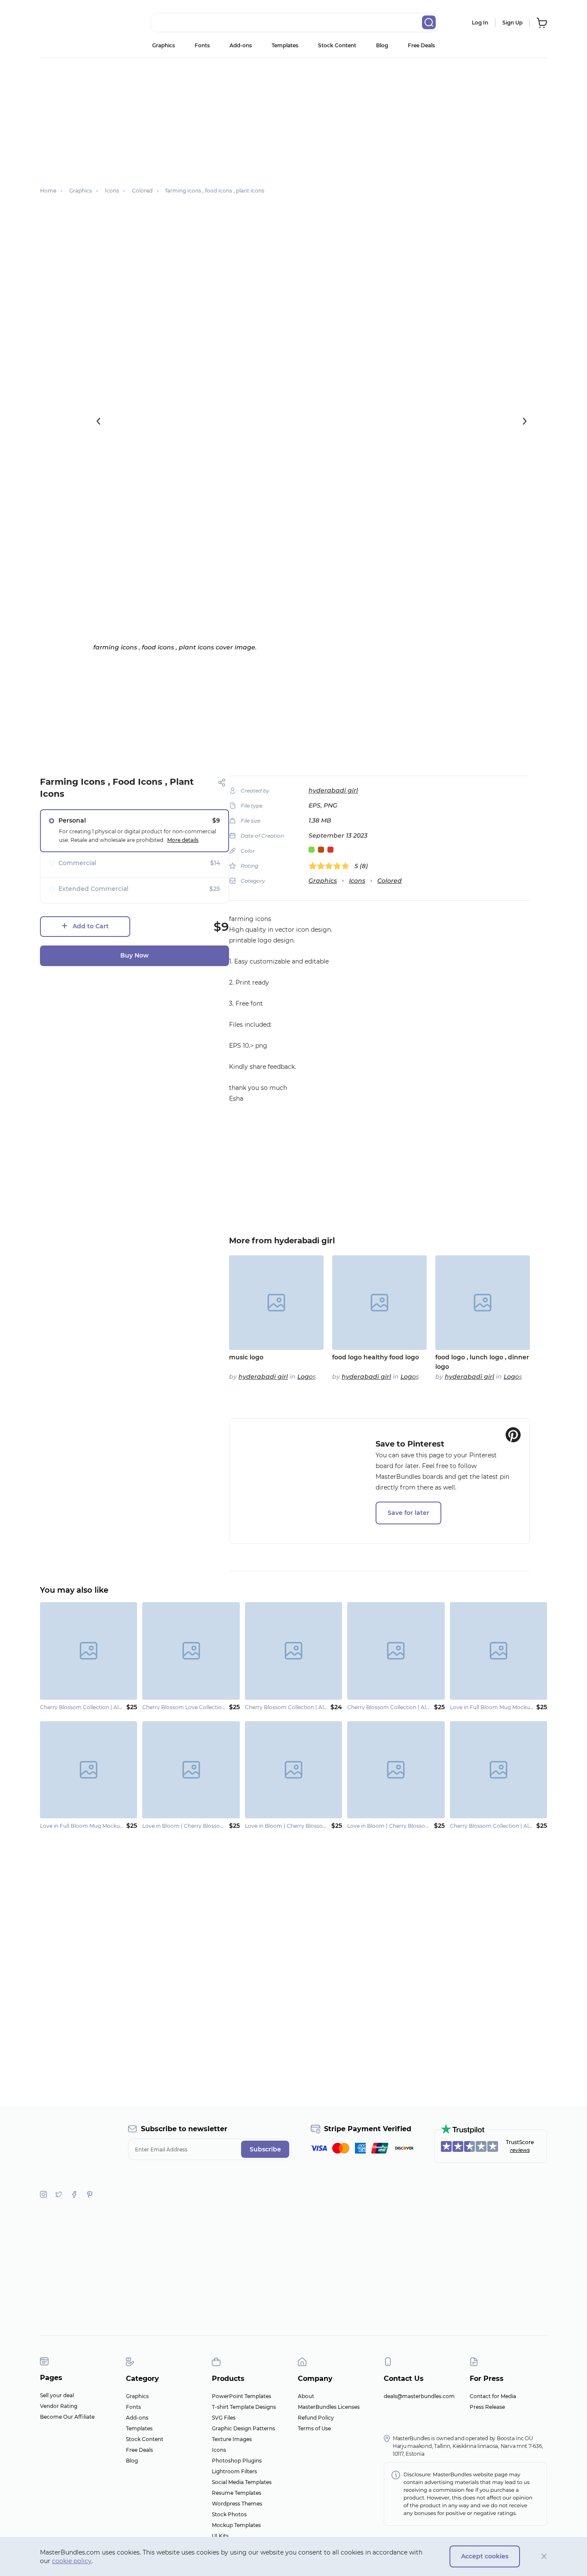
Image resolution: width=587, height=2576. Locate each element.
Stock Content (337, 45)
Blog (382, 45)
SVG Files (224, 2418)
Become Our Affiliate (67, 2417)
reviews (520, 2150)
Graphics (164, 45)
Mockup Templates (236, 2525)
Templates (285, 45)
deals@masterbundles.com (419, 2396)
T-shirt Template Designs (244, 2407)
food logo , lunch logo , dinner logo (482, 1362)
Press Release (487, 2407)
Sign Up (512, 23)
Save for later (408, 1513)
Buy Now (135, 955)
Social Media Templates (242, 2482)
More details (183, 840)
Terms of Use (314, 2428)
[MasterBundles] (68, 23)
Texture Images (232, 2439)
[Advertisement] (293, 118)
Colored (390, 881)
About (306, 2396)
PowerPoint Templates (242, 2396)
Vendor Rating (59, 2406)
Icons (357, 881)
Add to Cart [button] (91, 926)
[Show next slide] (525, 421)
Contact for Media (493, 2396)
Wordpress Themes (237, 2504)
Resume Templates (237, 2493)
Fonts (202, 45)
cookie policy (72, 2561)
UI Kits (220, 2536)
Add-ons (241, 45)
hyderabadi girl (333, 790)
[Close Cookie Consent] (544, 2556)
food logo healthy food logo (376, 1357)
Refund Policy (316, 2418)
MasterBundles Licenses (329, 2407)
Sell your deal (57, 2395)
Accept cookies (485, 2556)
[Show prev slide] (98, 421)
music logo (246, 1357)
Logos (307, 1377)
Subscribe (265, 2149)
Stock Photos (229, 2514)
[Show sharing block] (222, 782)
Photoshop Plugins (237, 2461)
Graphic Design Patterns (243, 2428)
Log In (480, 23)
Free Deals (421, 45)
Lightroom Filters (234, 2471)
